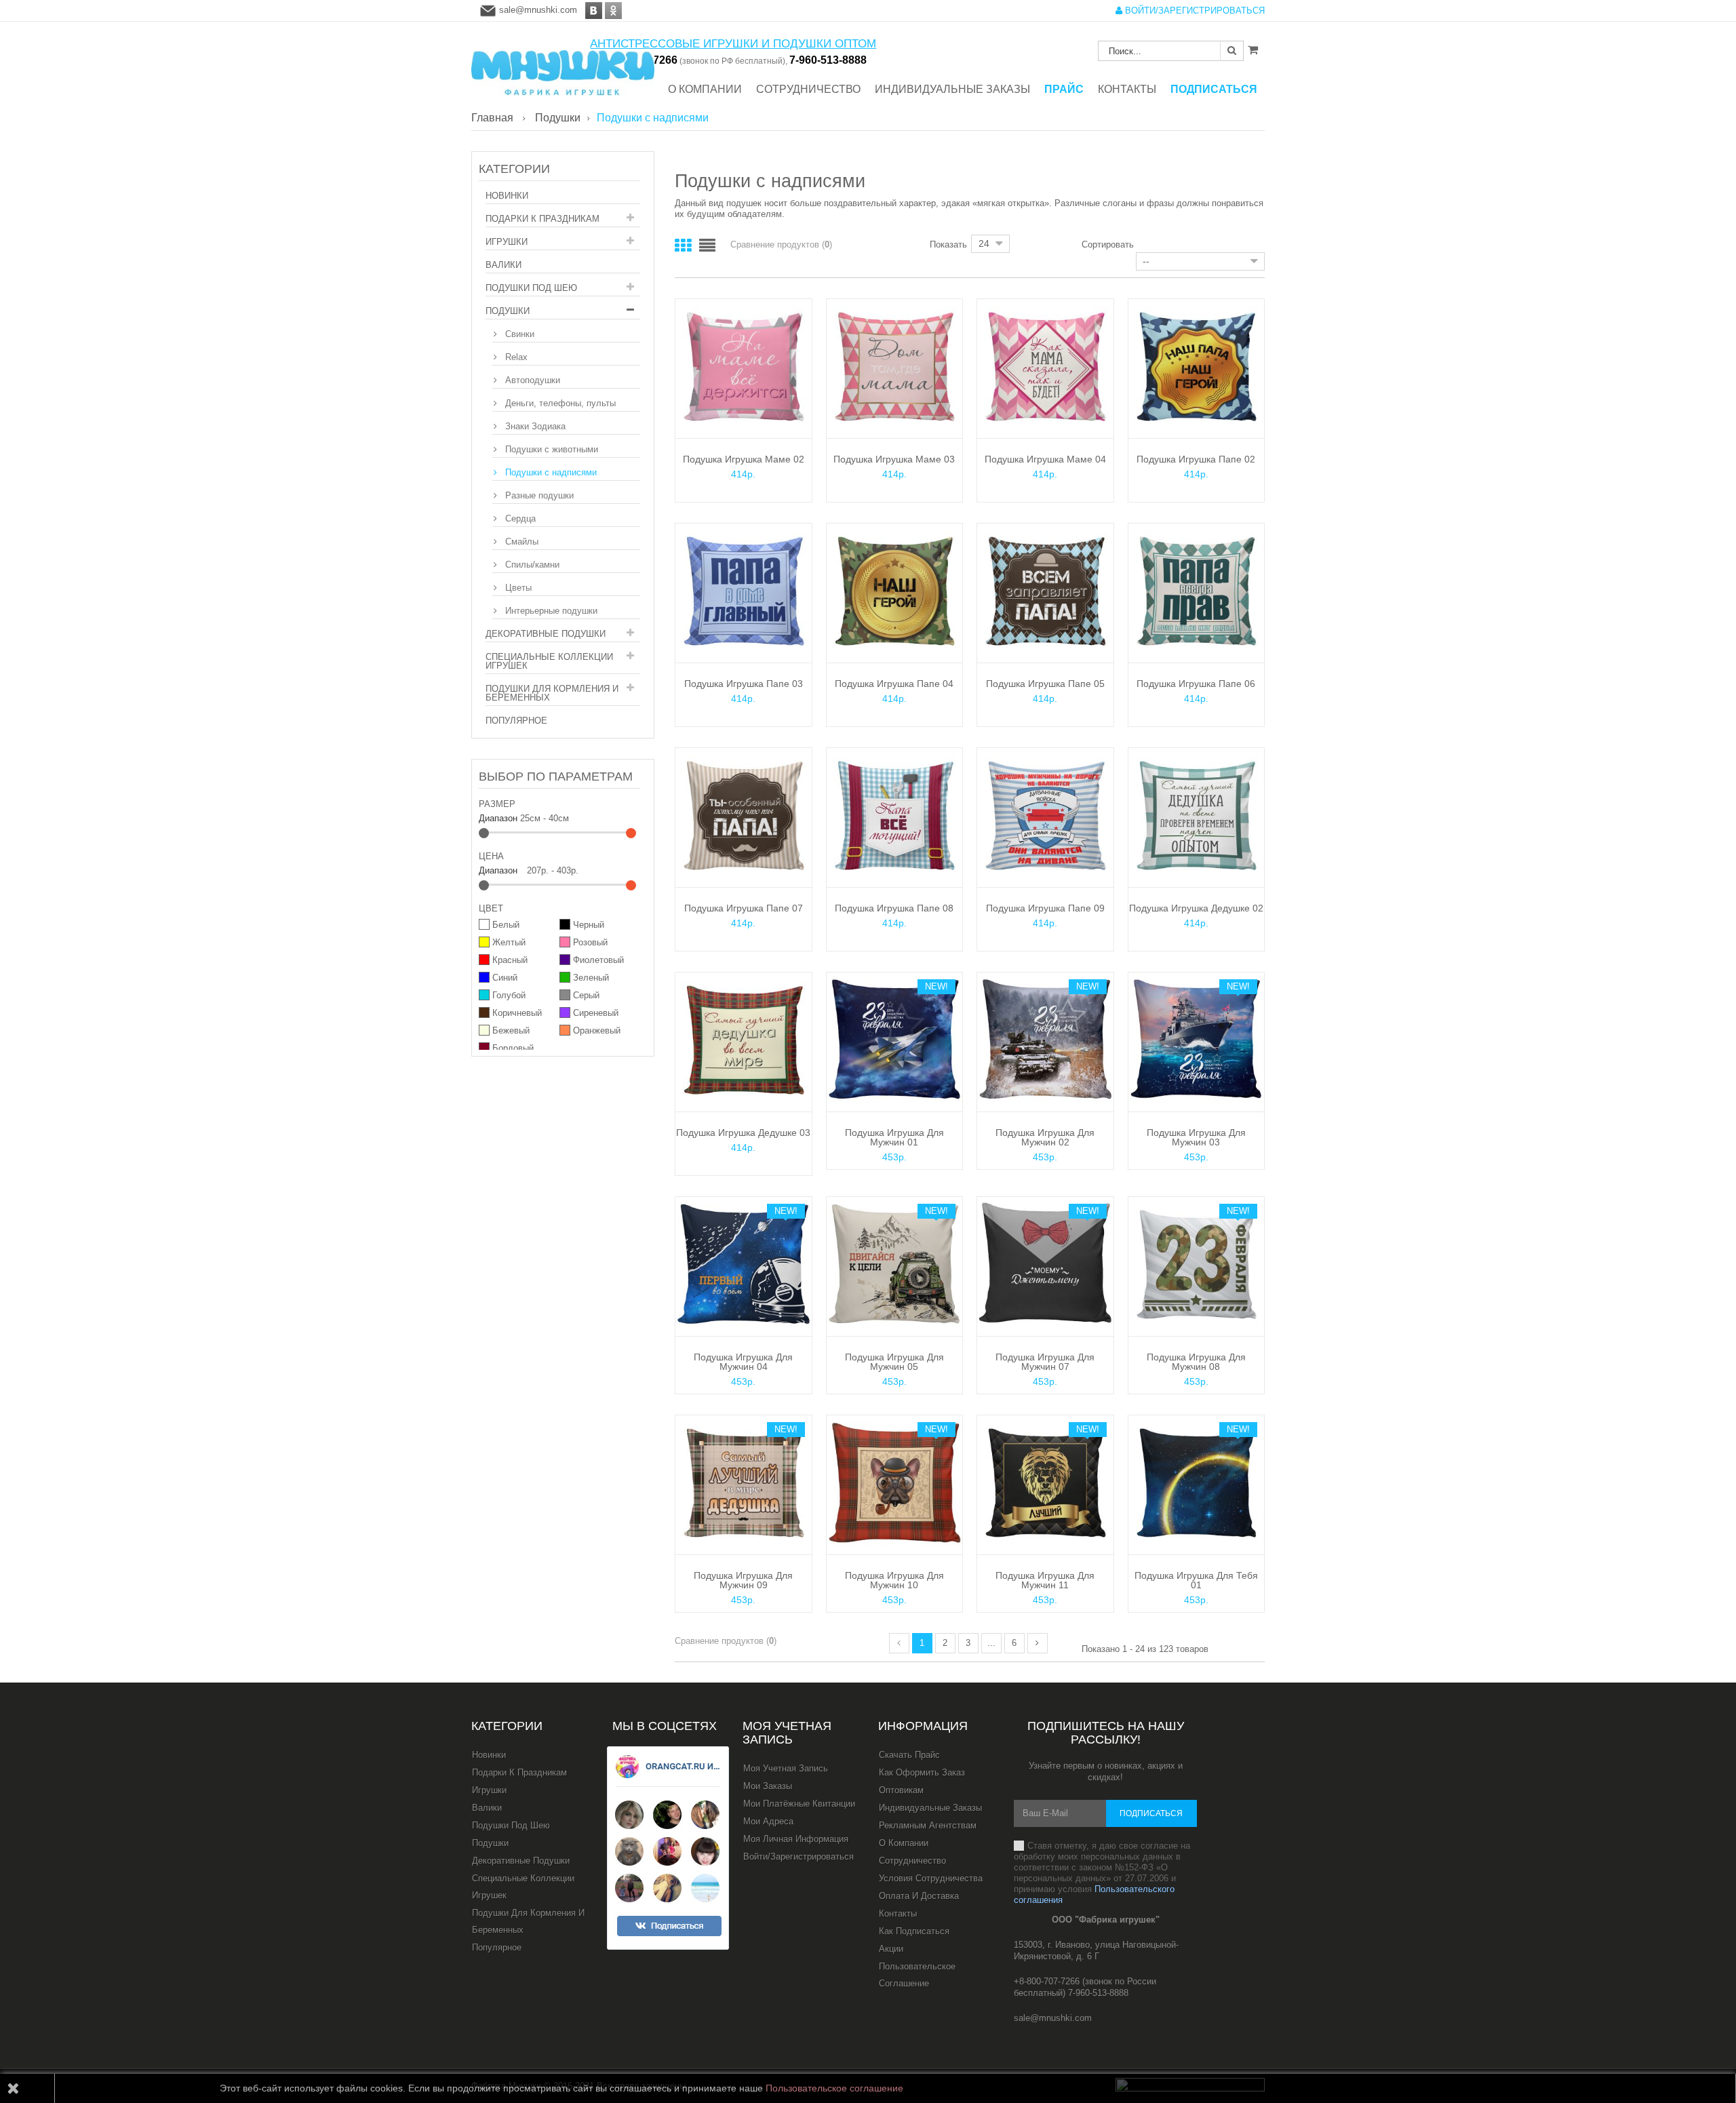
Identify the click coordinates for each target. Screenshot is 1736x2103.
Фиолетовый (598, 960)
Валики (504, 265)
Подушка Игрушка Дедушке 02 (1196, 908)
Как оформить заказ (922, 1772)
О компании (904, 1843)
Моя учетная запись (787, 1733)
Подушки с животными (550, 449)
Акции (891, 1949)
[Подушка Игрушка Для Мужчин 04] (744, 1264)
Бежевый (511, 1030)
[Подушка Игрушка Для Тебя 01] (1197, 1483)
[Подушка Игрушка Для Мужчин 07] (1045, 1264)
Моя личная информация (796, 1839)
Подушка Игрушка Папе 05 (1045, 684)
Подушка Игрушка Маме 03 (894, 459)
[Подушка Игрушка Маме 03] (895, 367)
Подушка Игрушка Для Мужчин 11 (1045, 1580)
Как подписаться (914, 1931)
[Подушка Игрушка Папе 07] (744, 815)
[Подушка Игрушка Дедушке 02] (1197, 815)
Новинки (507, 196)
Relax (515, 357)
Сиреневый (596, 1013)
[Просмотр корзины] (1253, 50)
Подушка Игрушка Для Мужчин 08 (1196, 1362)
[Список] (707, 246)
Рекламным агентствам (928, 1825)
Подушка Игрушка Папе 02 (1196, 459)
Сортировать (1108, 244)
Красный (510, 960)
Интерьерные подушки (550, 611)
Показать (948, 244)
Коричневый (517, 1013)
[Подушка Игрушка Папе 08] (895, 815)
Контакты (898, 1913)
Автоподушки (531, 380)
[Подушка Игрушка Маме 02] (744, 367)
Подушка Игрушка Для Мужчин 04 (743, 1362)
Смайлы (520, 542)
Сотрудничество (912, 1861)
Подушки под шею (531, 288)
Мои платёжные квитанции (799, 1804)
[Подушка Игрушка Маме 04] (1045, 367)
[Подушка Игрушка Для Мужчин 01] (895, 1040)
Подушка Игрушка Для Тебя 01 (1196, 1580)
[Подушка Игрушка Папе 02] (1197, 367)
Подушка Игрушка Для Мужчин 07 (1045, 1362)
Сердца (519, 518)
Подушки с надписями (550, 472)
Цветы (517, 588)
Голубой (509, 995)
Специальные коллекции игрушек (549, 661)
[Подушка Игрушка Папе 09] (1045, 815)
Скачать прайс (909, 1755)
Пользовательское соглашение (917, 1975)
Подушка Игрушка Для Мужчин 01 (894, 1137)
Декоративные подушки (546, 634)
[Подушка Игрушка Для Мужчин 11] (1045, 1483)
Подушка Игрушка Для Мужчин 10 (894, 1580)
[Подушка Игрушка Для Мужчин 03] (1197, 1040)
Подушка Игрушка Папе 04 (894, 684)
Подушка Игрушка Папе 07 (744, 908)
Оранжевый (597, 1030)
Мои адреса (768, 1821)
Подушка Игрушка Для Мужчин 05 (894, 1362)
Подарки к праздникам (542, 219)
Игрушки (507, 242)
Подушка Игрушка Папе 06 (1196, 684)
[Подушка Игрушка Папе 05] (1045, 591)
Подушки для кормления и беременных (552, 693)
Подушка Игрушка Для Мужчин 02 (1045, 1137)
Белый (506, 925)
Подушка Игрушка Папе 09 (1045, 908)
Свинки (518, 334)
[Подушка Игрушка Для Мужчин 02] (1045, 1040)
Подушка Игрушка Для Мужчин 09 (743, 1580)
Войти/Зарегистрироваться (798, 1856)
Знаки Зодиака (534, 426)
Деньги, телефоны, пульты (559, 403)
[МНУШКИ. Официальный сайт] (563, 66)
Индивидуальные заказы (930, 1808)
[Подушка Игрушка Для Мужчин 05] (895, 1264)
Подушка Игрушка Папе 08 (894, 908)
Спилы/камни (531, 565)
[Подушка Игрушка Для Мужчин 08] (1197, 1264)
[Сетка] (683, 246)
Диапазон (498, 818)
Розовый (590, 942)
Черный (589, 925)
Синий (505, 978)
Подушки (508, 311)
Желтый (509, 942)
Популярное (516, 721)
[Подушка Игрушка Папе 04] (895, 591)
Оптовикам (901, 1790)
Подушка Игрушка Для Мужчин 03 (1196, 1137)
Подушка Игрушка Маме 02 (744, 459)
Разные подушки (538, 495)
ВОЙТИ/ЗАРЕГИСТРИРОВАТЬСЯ (1193, 11)
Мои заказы (768, 1786)
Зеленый (591, 978)
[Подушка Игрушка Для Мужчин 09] (744, 1483)
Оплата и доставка (919, 1896)
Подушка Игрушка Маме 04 (1045, 459)
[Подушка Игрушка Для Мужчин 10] (895, 1483)
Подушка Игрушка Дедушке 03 (743, 1133)
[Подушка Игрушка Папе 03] (744, 591)
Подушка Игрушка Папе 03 (744, 684)
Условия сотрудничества (931, 1878)
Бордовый (513, 1048)
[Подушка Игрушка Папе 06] (1197, 591)
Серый (586, 995)
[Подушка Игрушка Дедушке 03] (744, 1040)
